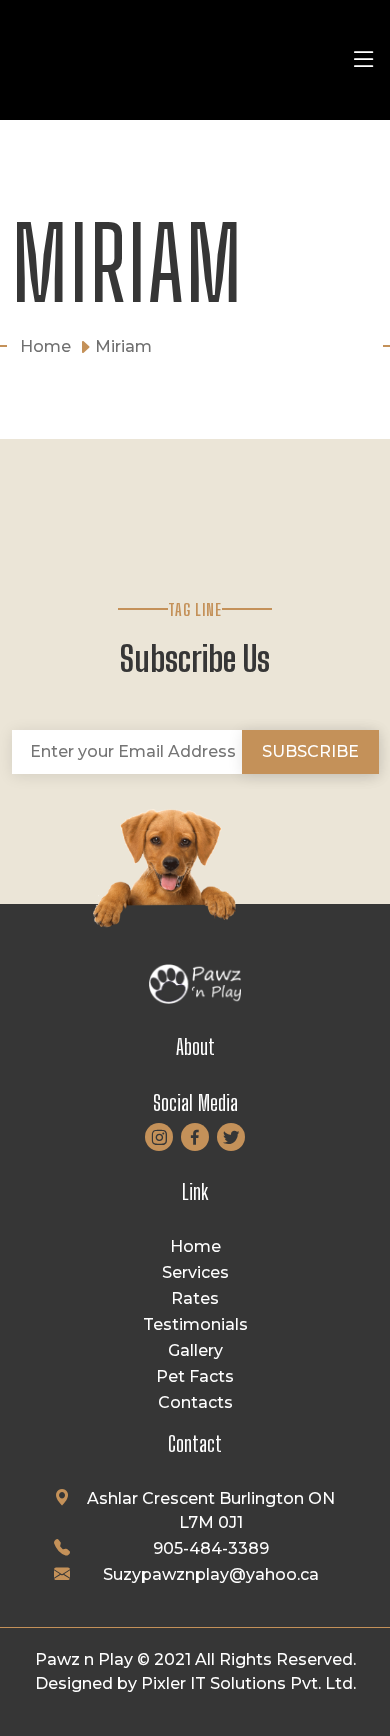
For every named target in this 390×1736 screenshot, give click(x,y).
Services (195, 1272)
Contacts (195, 1402)
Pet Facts (195, 1376)
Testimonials (195, 1324)
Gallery (195, 1350)
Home (195, 1246)
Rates (195, 1298)
